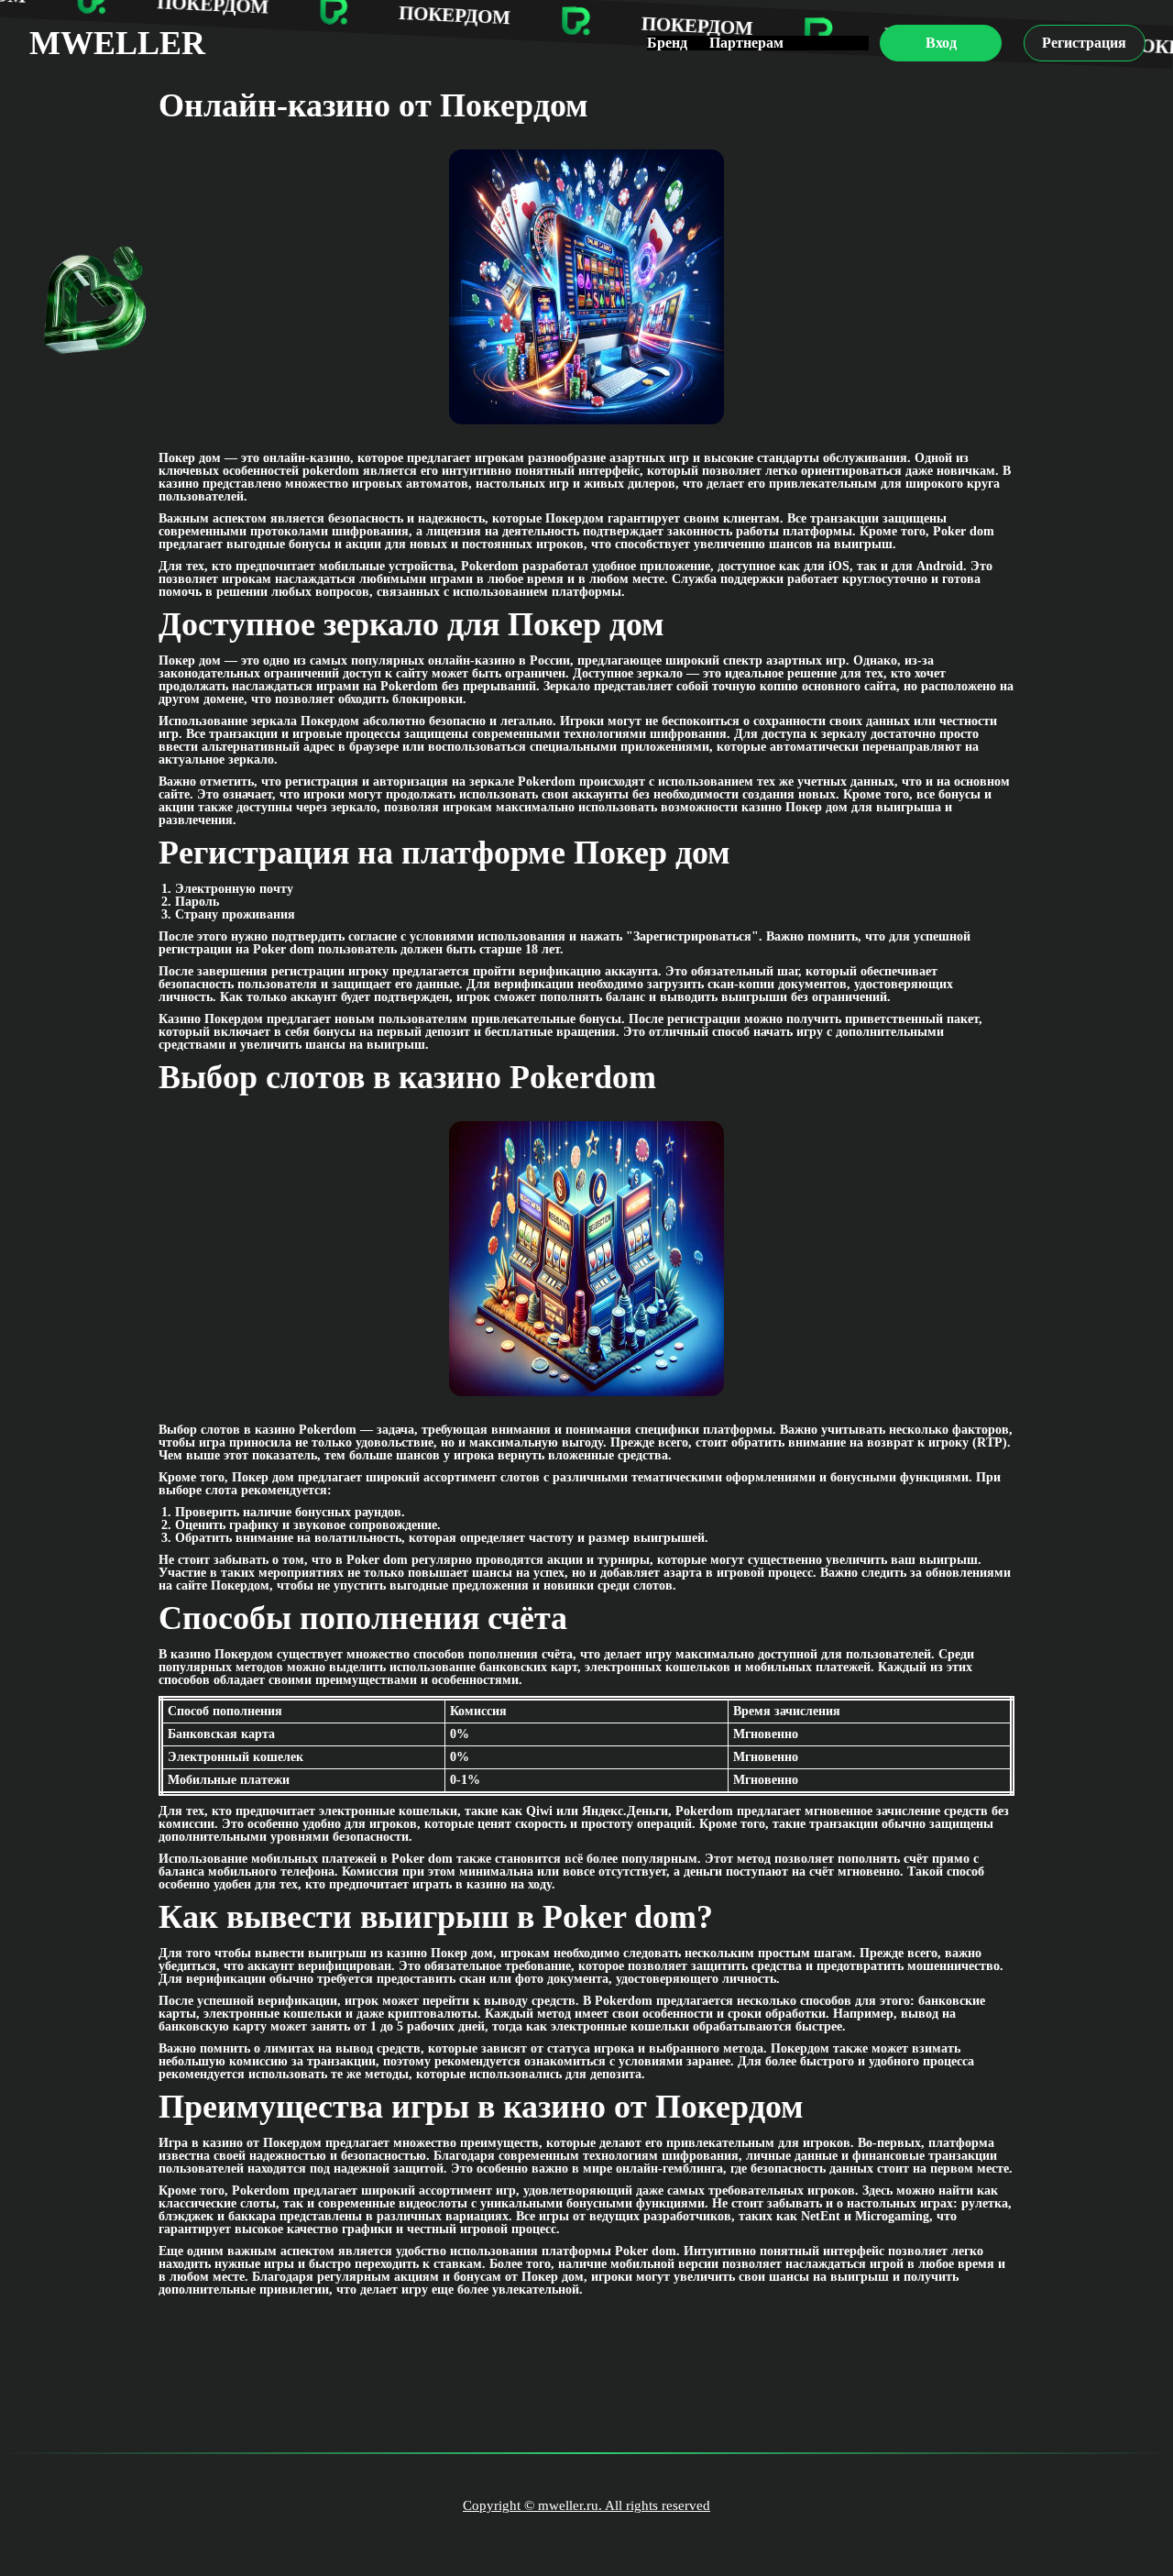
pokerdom (331, 471)
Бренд (667, 43)
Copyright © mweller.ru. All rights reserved (586, 2505)
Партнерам (746, 43)
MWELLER (117, 43)
